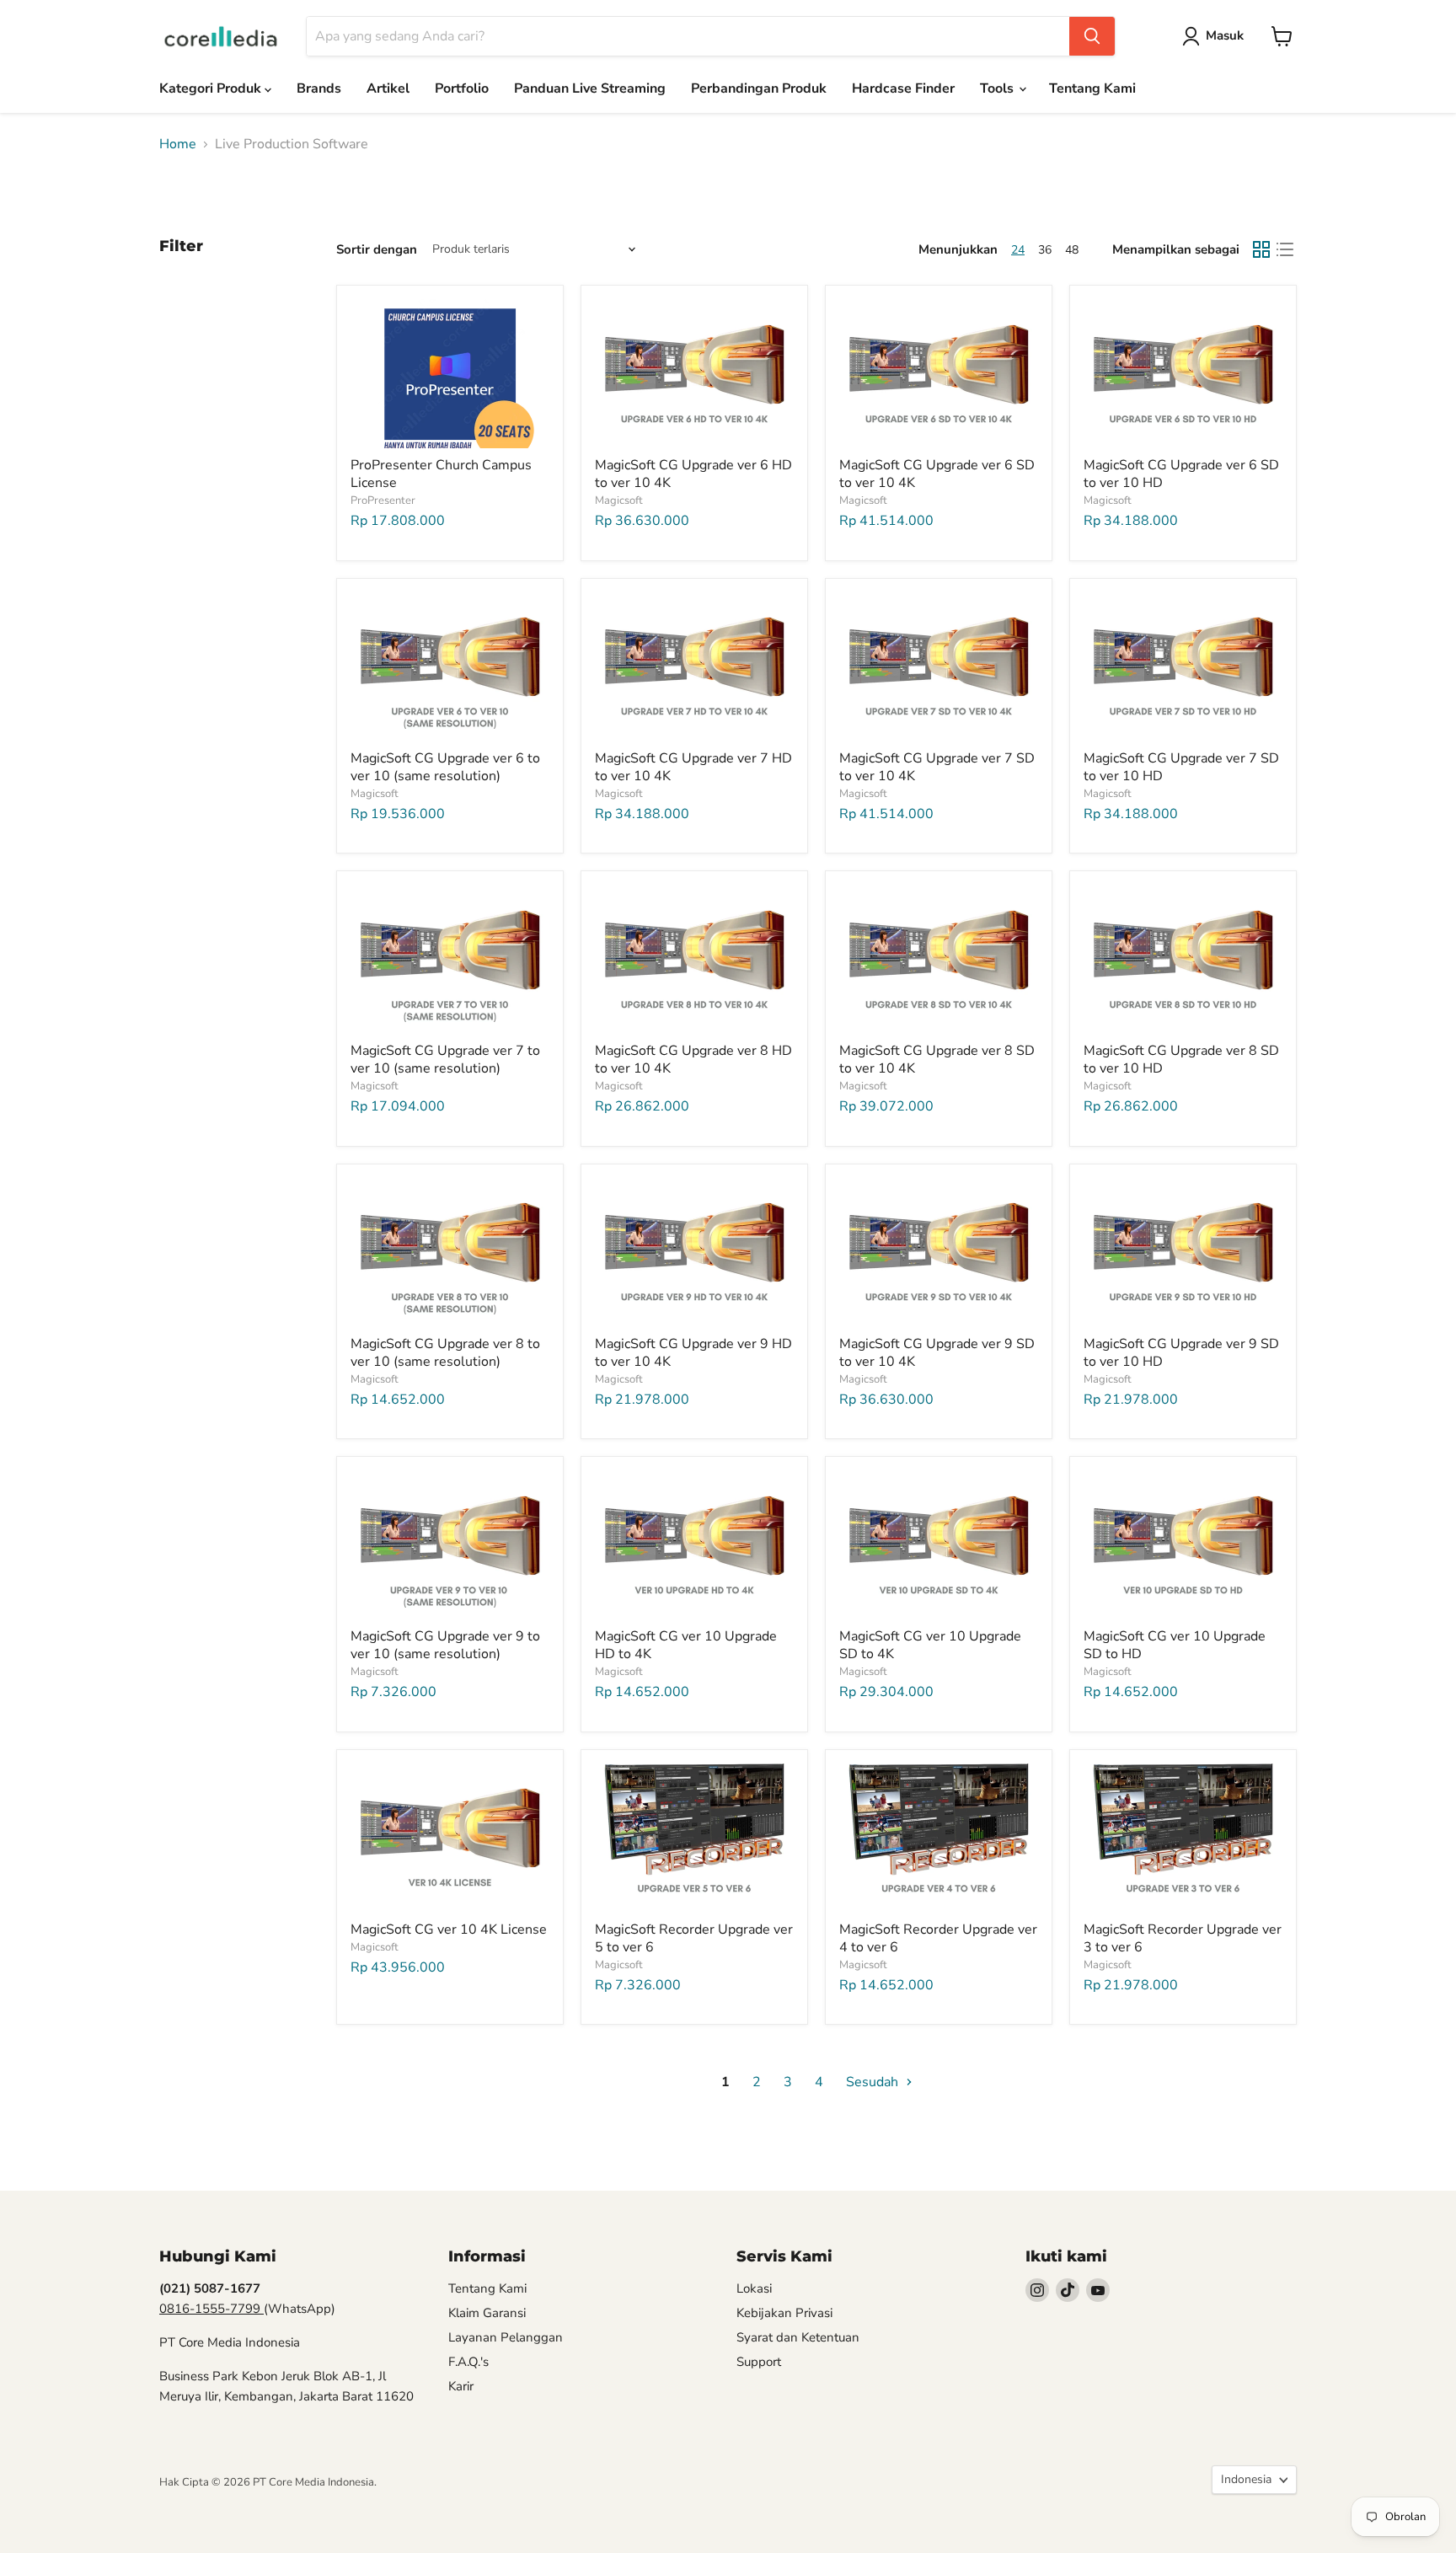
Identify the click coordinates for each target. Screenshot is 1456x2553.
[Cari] (1092, 36)
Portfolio (462, 88)
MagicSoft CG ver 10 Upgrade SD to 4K (930, 1645)
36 (1045, 250)
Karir (461, 2386)
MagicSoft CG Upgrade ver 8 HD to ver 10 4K (693, 1060)
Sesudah (874, 2082)
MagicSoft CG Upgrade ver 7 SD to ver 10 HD (1181, 767)
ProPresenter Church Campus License (441, 474)
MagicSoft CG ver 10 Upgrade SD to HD (1175, 1645)
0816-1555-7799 (211, 2309)
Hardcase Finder (903, 88)
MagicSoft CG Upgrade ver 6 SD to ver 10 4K (937, 474)
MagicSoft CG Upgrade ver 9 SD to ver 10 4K (937, 1353)
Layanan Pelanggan (506, 2337)
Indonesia (1246, 2479)
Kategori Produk (212, 88)
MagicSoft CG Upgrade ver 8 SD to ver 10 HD (1181, 1060)
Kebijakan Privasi (784, 2313)
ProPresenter (383, 500)
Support (759, 2362)
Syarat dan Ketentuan (798, 2337)
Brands (319, 88)
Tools (998, 88)
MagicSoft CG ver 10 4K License (449, 1929)
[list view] (1285, 249)
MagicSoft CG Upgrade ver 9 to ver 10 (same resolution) (445, 1645)
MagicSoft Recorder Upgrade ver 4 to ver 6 (938, 1938)
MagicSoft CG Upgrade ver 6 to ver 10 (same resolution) (445, 767)
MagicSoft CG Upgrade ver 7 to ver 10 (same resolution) (445, 1060)
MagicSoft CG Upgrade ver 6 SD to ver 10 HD (1181, 474)
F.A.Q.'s (468, 2362)
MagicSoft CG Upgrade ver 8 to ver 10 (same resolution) (445, 1353)
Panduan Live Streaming (590, 88)
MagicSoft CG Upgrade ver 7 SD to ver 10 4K (937, 767)
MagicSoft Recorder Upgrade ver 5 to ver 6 (694, 1938)
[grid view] (1261, 249)
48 (1072, 250)
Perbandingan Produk (759, 88)
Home (178, 144)
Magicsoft (619, 500)
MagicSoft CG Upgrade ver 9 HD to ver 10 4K (693, 1353)
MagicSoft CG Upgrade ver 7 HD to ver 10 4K (693, 767)
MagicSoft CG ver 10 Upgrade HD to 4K (686, 1645)
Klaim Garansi (487, 2313)
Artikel (388, 88)
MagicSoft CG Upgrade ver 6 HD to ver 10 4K (693, 474)
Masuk (1225, 35)
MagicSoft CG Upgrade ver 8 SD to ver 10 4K (937, 1060)
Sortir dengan (377, 250)
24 (1018, 250)
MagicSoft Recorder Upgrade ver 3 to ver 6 (1183, 1938)
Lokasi (754, 2288)
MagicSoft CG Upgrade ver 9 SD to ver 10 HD (1181, 1353)
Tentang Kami (1092, 88)
